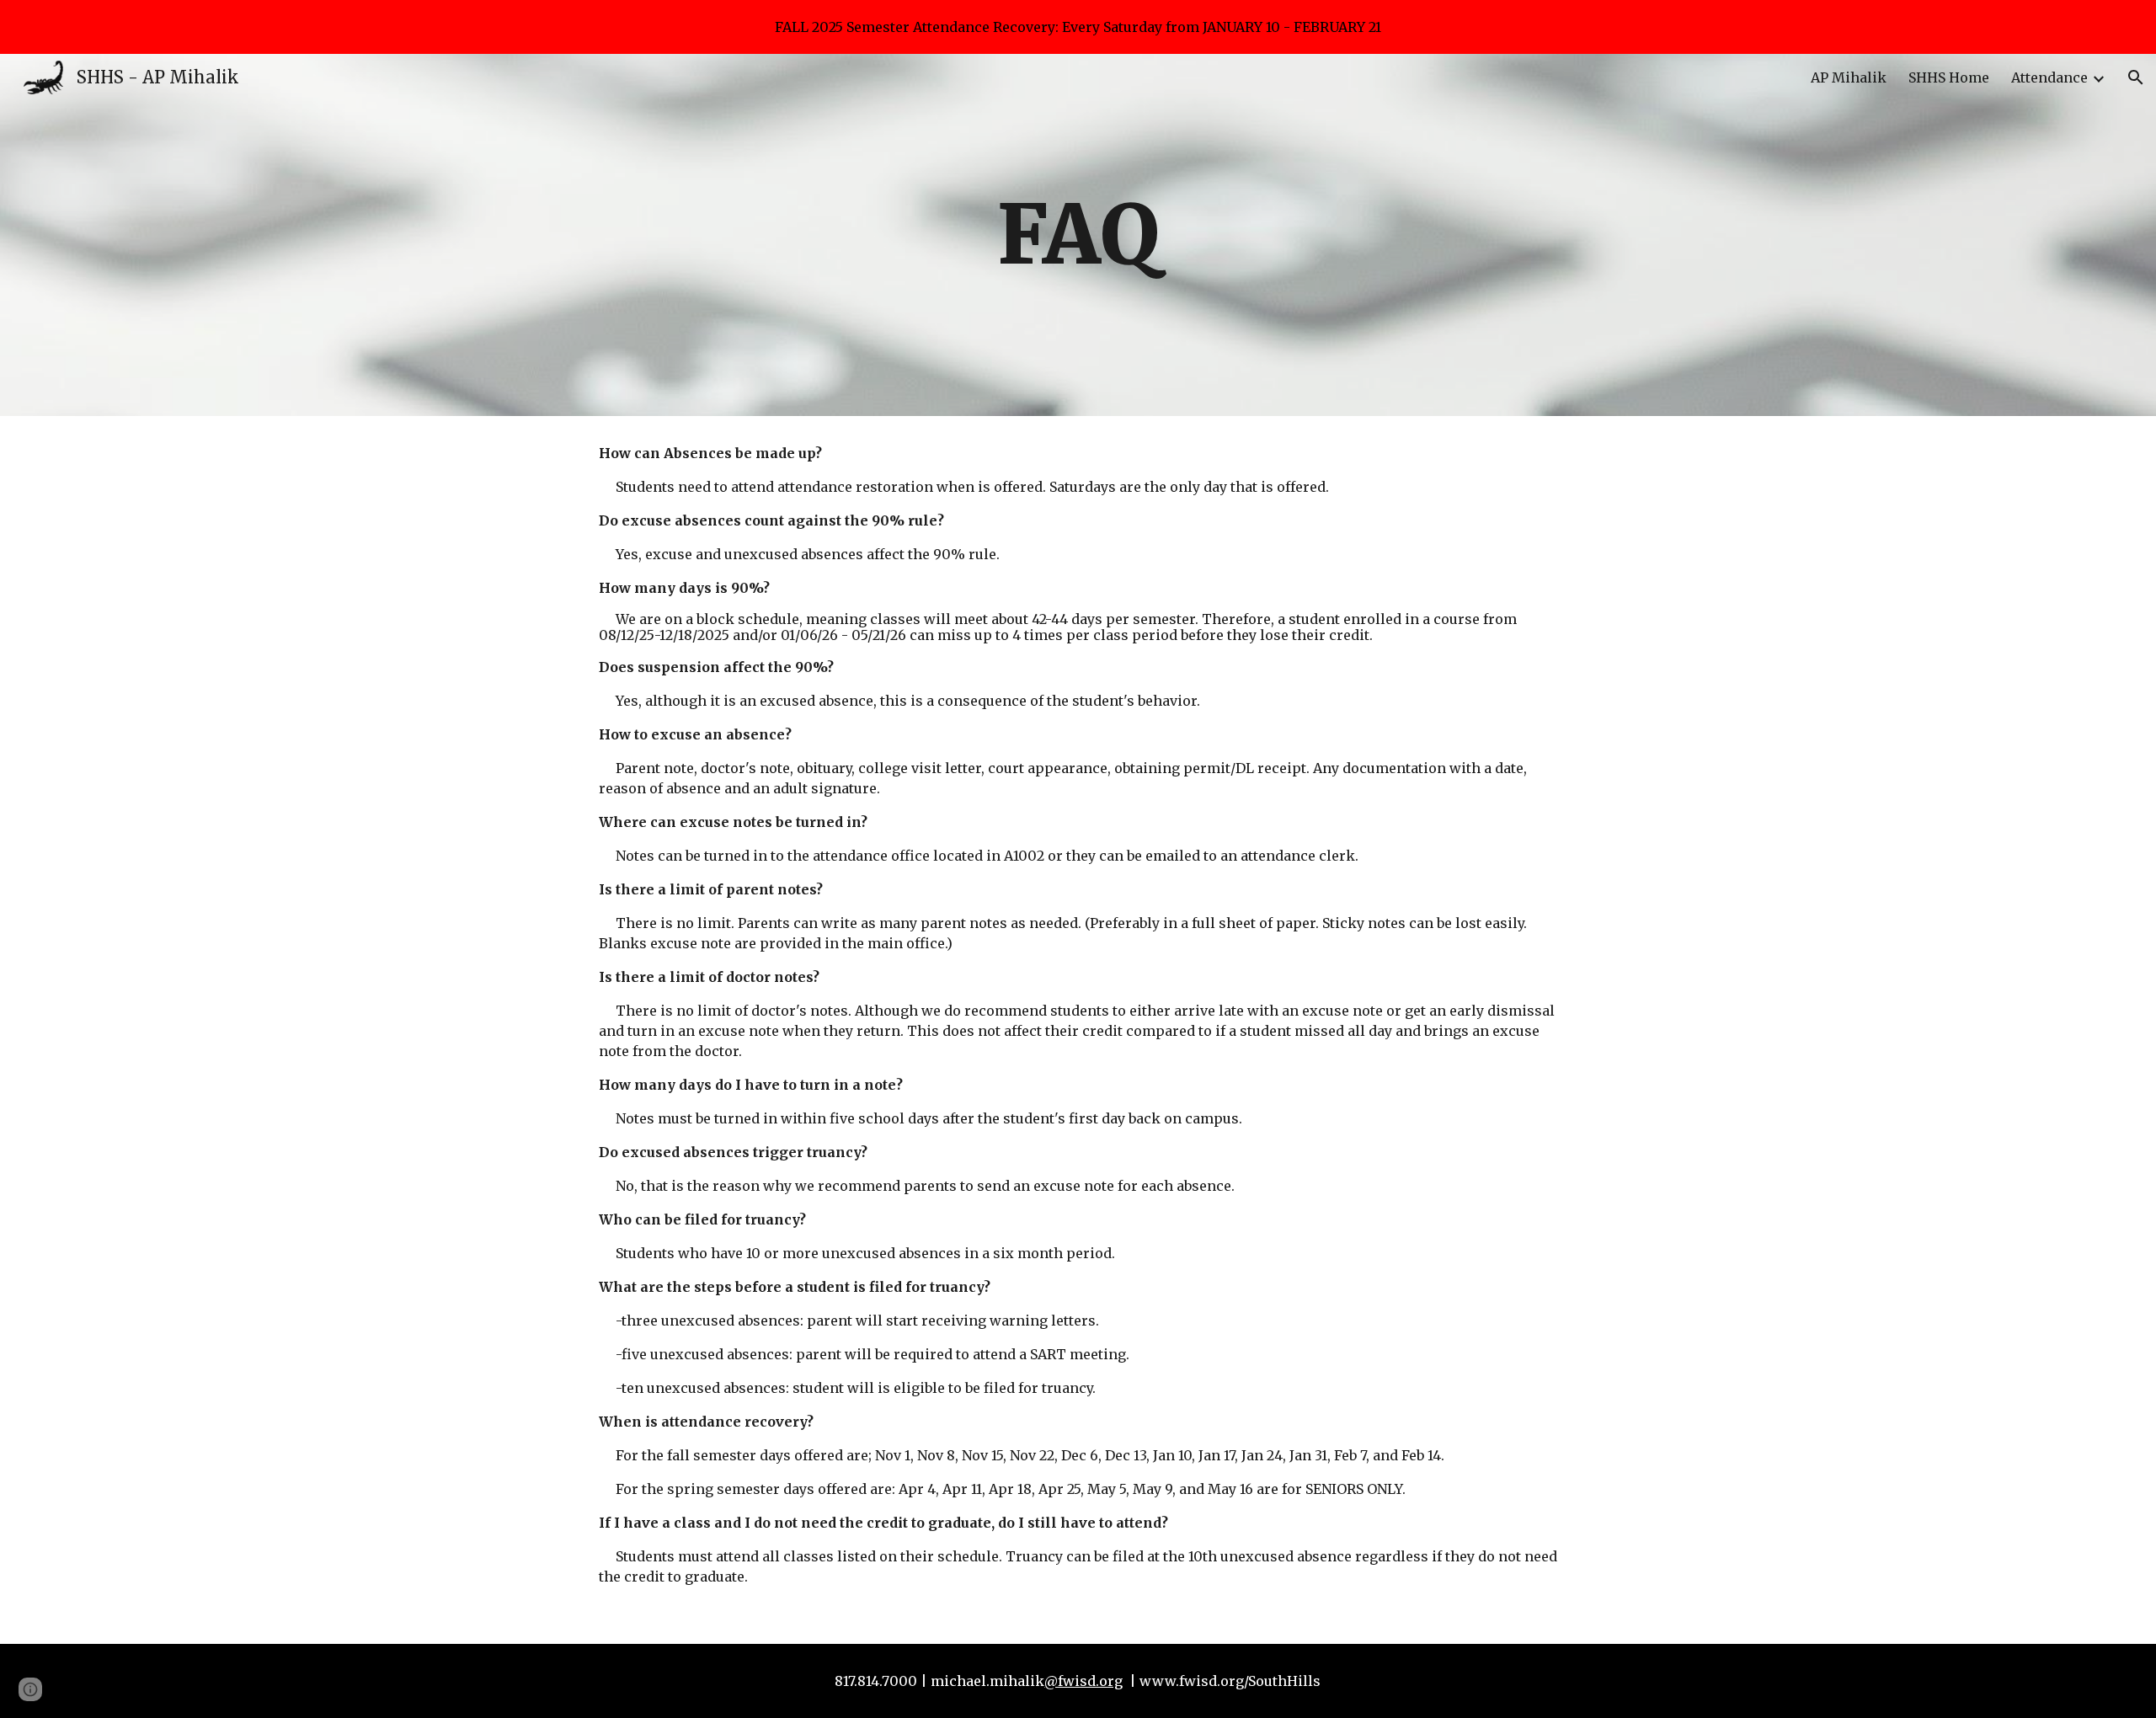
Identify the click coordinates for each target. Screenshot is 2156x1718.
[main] (1078, 235)
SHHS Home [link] (1949, 77)
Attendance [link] (2049, 77)
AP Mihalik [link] (1849, 77)
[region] (1078, 27)
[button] (2136, 77)
